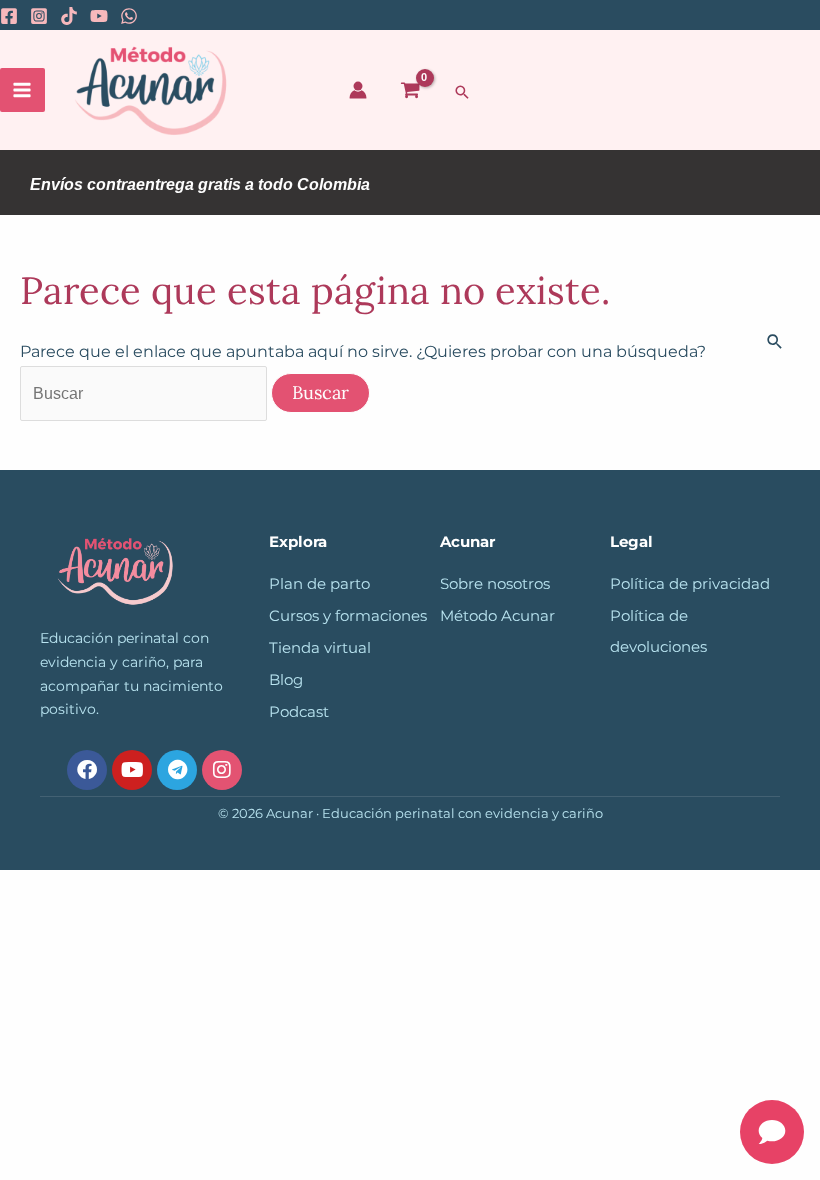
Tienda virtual (320, 648)
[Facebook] (9, 16)
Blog (286, 680)
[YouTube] (99, 16)
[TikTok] (69, 16)
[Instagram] (39, 16)
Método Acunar (497, 616)
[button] (462, 92)
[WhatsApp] (129, 16)
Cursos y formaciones (348, 616)
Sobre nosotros (495, 584)
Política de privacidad (690, 584)
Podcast (299, 712)
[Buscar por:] (145, 393)
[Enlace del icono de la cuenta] (358, 90)
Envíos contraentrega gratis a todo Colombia (200, 184)
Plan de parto (319, 584)
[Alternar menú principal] (22, 90)
